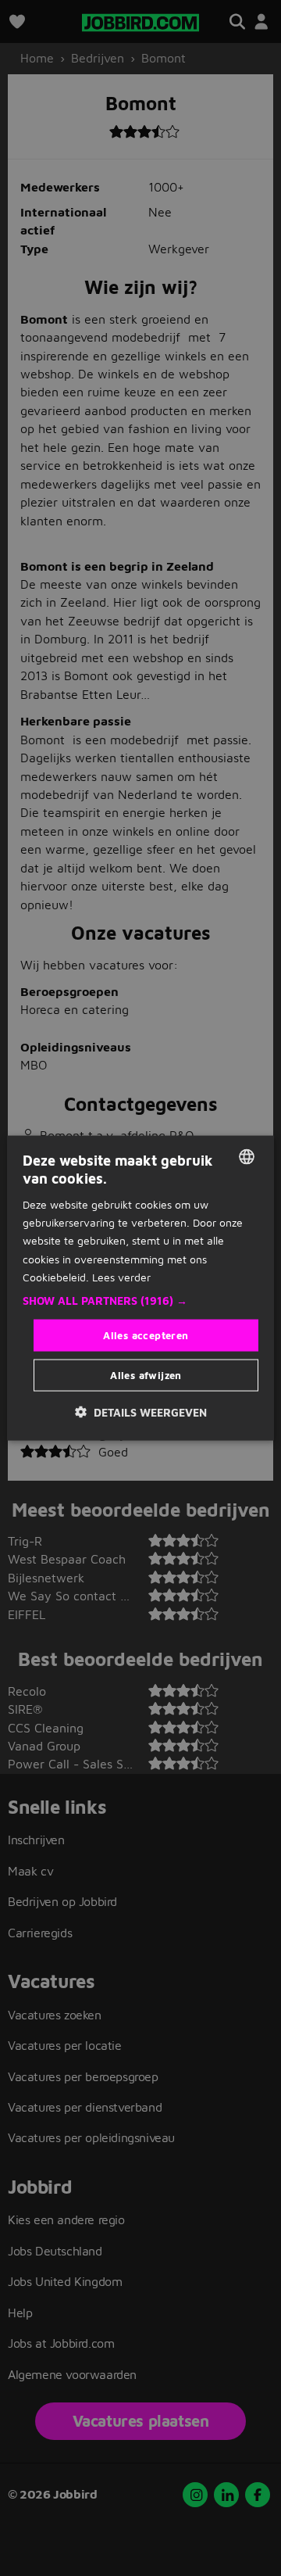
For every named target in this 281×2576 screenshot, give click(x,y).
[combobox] (247, 1156)
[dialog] (140, 1288)
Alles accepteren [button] (146, 1335)
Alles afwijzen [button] (146, 1375)
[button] (140, 1300)
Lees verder (121, 1276)
